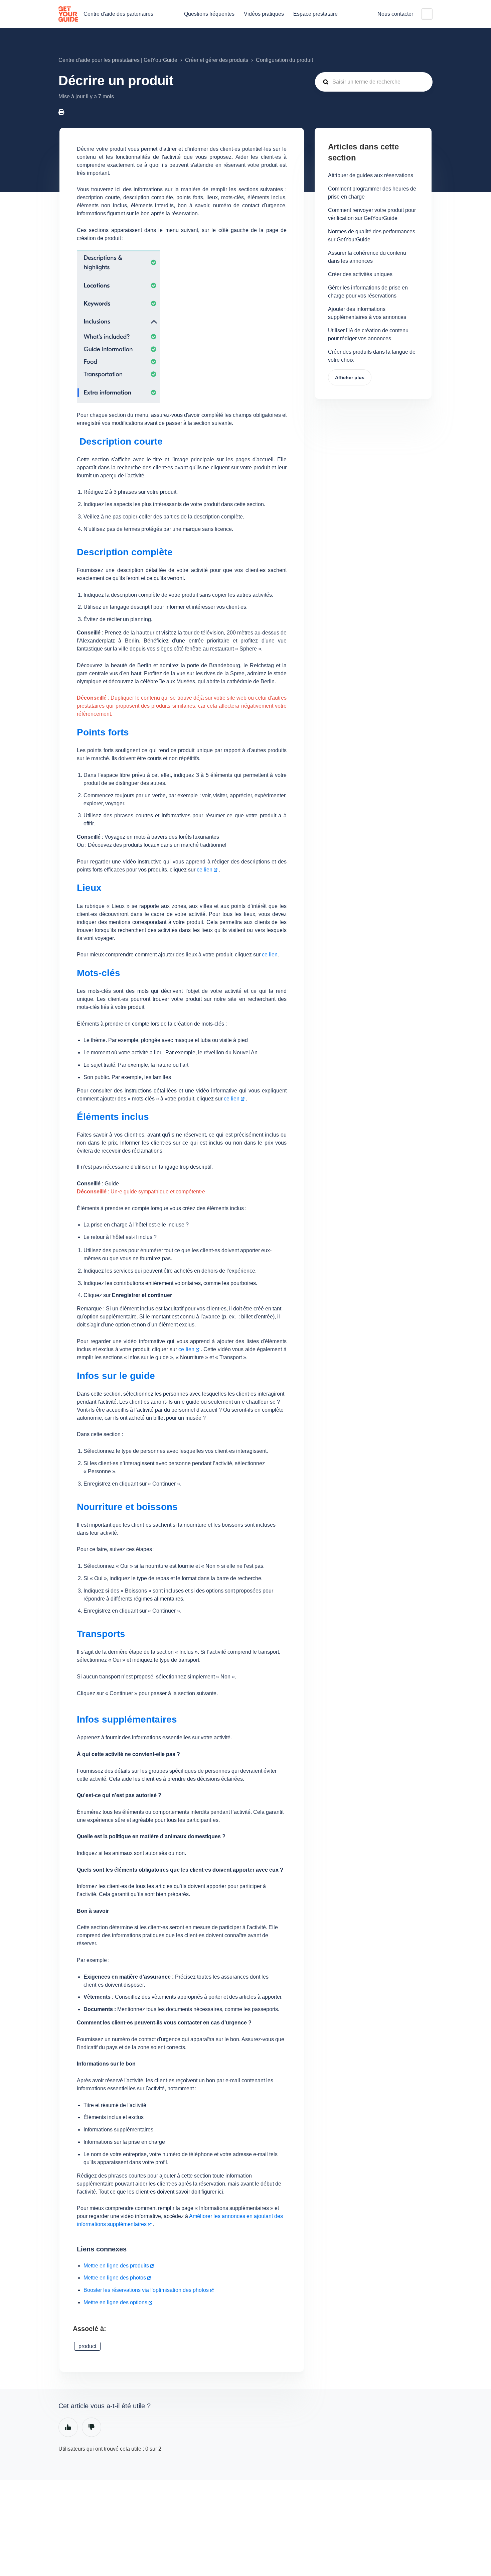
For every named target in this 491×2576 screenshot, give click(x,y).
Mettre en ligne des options (115, 2302)
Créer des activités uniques (360, 274)
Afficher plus (350, 377)
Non (92, 2427)
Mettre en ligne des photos (115, 2278)
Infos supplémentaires (127, 1719)
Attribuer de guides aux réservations (371, 175)
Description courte (120, 441)
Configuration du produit (284, 60)
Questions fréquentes (209, 14)
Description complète (125, 552)
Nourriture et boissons (127, 1507)
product (87, 2346)
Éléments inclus (113, 1117)
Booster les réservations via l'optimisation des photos (146, 2290)
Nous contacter (395, 14)
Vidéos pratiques (264, 14)
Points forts (103, 732)
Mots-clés (99, 973)
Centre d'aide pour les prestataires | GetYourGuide (118, 60)
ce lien (204, 870)
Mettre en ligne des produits (116, 2266)
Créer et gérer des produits (217, 60)
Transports (101, 1634)
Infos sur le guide (116, 1376)
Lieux (89, 888)
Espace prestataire (315, 14)
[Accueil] (68, 14)
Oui (68, 2427)
